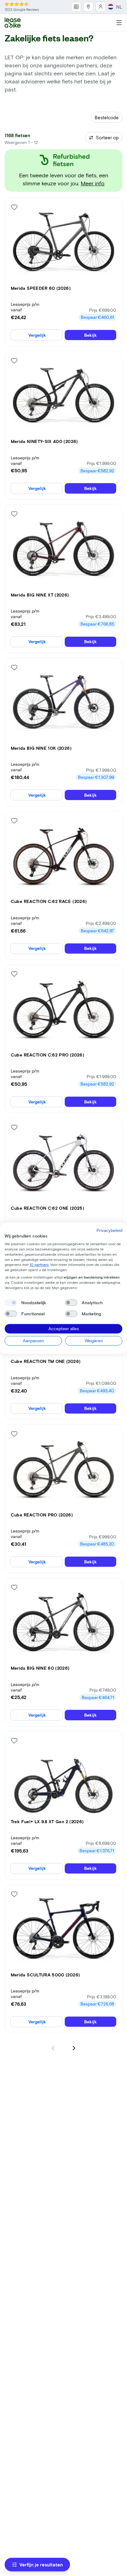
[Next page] (74, 2048)
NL (119, 7)
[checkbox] (11, 1303)
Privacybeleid (109, 1230)
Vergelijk (37, 335)
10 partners (39, 1264)
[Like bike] (14, 207)
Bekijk (90, 335)
